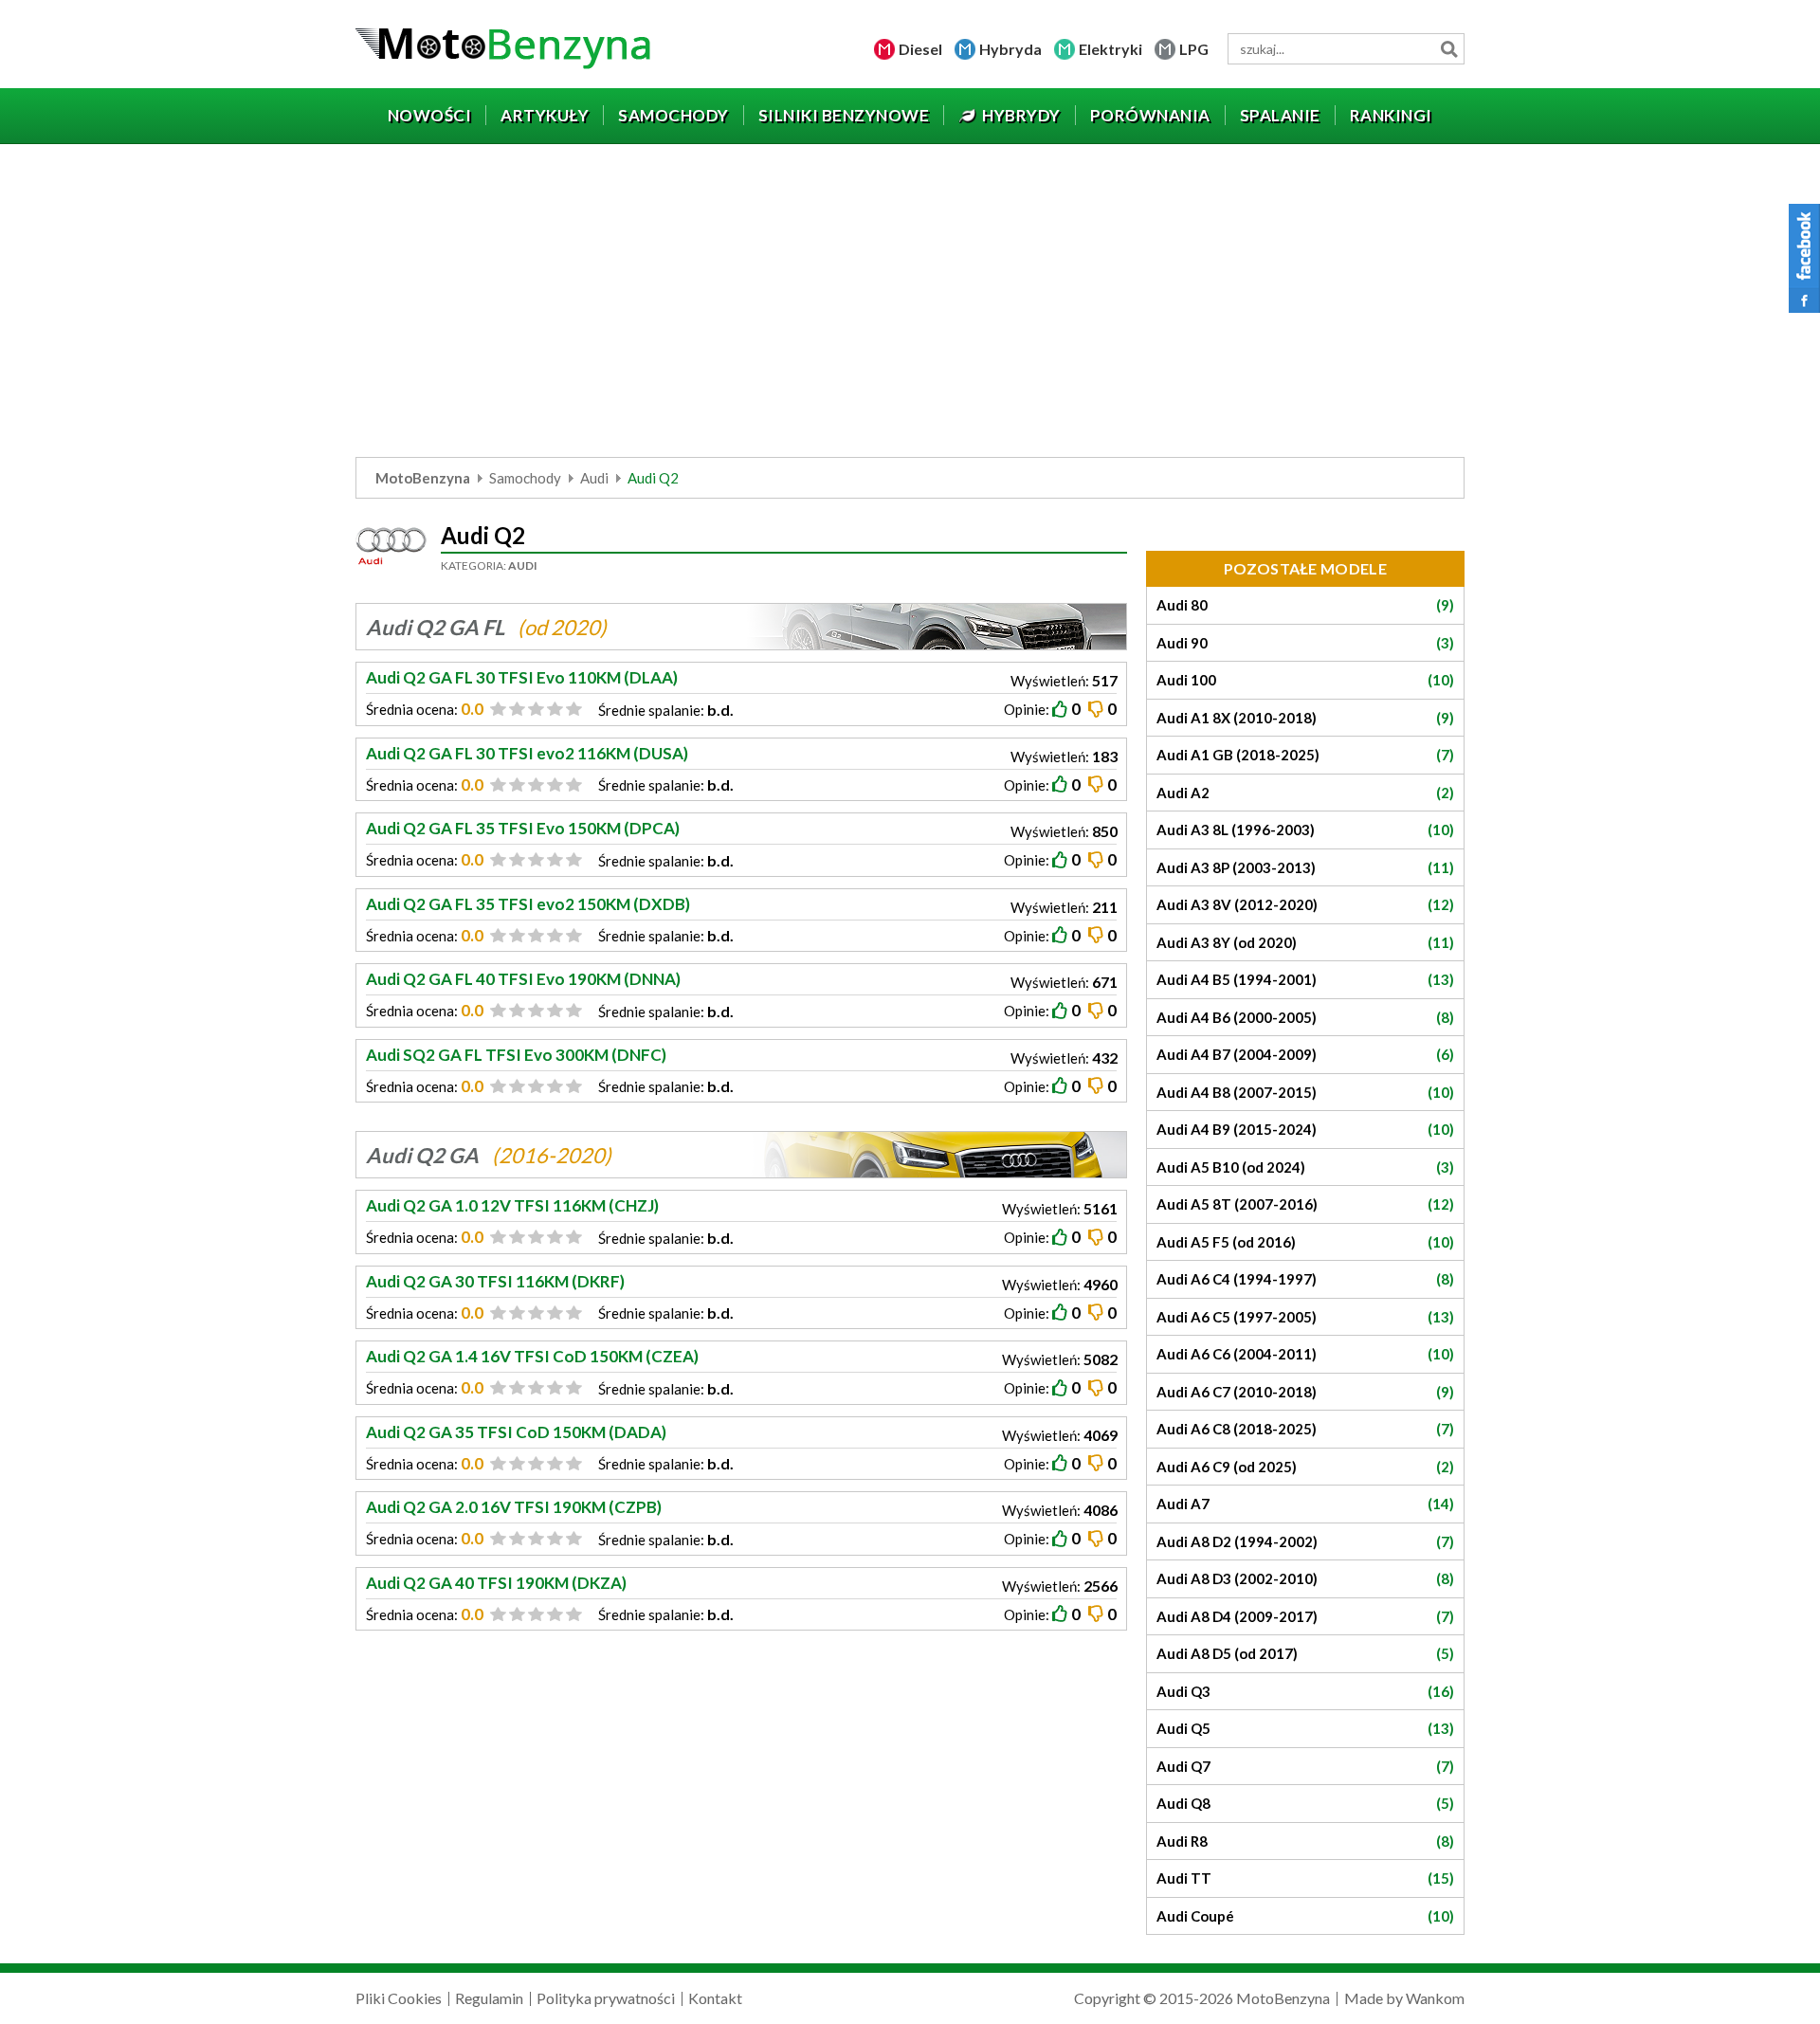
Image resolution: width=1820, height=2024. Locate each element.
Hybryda (1010, 49)
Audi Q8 (1305, 1803)
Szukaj (1449, 49)
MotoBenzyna (423, 478)
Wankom (1435, 1998)
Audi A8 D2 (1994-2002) (1305, 1541)
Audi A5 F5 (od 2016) (1305, 1242)
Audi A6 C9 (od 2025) (1305, 1467)
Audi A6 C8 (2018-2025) (1305, 1429)
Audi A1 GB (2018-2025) (1305, 755)
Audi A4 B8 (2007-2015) (1305, 1092)
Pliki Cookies (399, 1998)
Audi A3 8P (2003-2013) (1305, 867)
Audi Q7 (1305, 1766)
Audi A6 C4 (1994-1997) (1305, 1279)
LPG (1194, 49)
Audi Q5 (1305, 1728)
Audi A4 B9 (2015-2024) (1305, 1129)
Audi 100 (1305, 680)
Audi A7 (1305, 1504)
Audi (594, 478)
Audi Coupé (1305, 1916)
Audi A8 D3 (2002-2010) (1305, 1578)
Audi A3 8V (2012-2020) (1305, 904)
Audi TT (1305, 1878)
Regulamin (489, 1998)
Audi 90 (1305, 643)
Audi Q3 (1305, 1691)
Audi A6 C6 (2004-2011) (1305, 1354)
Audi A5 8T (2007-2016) (1305, 1204)
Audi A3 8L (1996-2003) (1305, 830)
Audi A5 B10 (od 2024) (1305, 1167)
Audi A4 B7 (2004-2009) (1305, 1054)
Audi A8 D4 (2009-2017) (1305, 1616)
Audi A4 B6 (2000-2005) (1305, 1017)
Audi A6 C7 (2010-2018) (1305, 1392)
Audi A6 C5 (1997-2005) (1305, 1317)
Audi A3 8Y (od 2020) (1305, 942)
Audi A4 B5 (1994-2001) (1305, 979)
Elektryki (1110, 49)
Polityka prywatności (606, 1998)
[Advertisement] (910, 305)
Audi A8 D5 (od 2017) (1305, 1653)
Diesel (920, 49)
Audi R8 (1305, 1841)
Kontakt (715, 1998)
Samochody (525, 478)
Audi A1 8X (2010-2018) (1305, 718)
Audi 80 (1305, 605)
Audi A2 (1305, 793)
